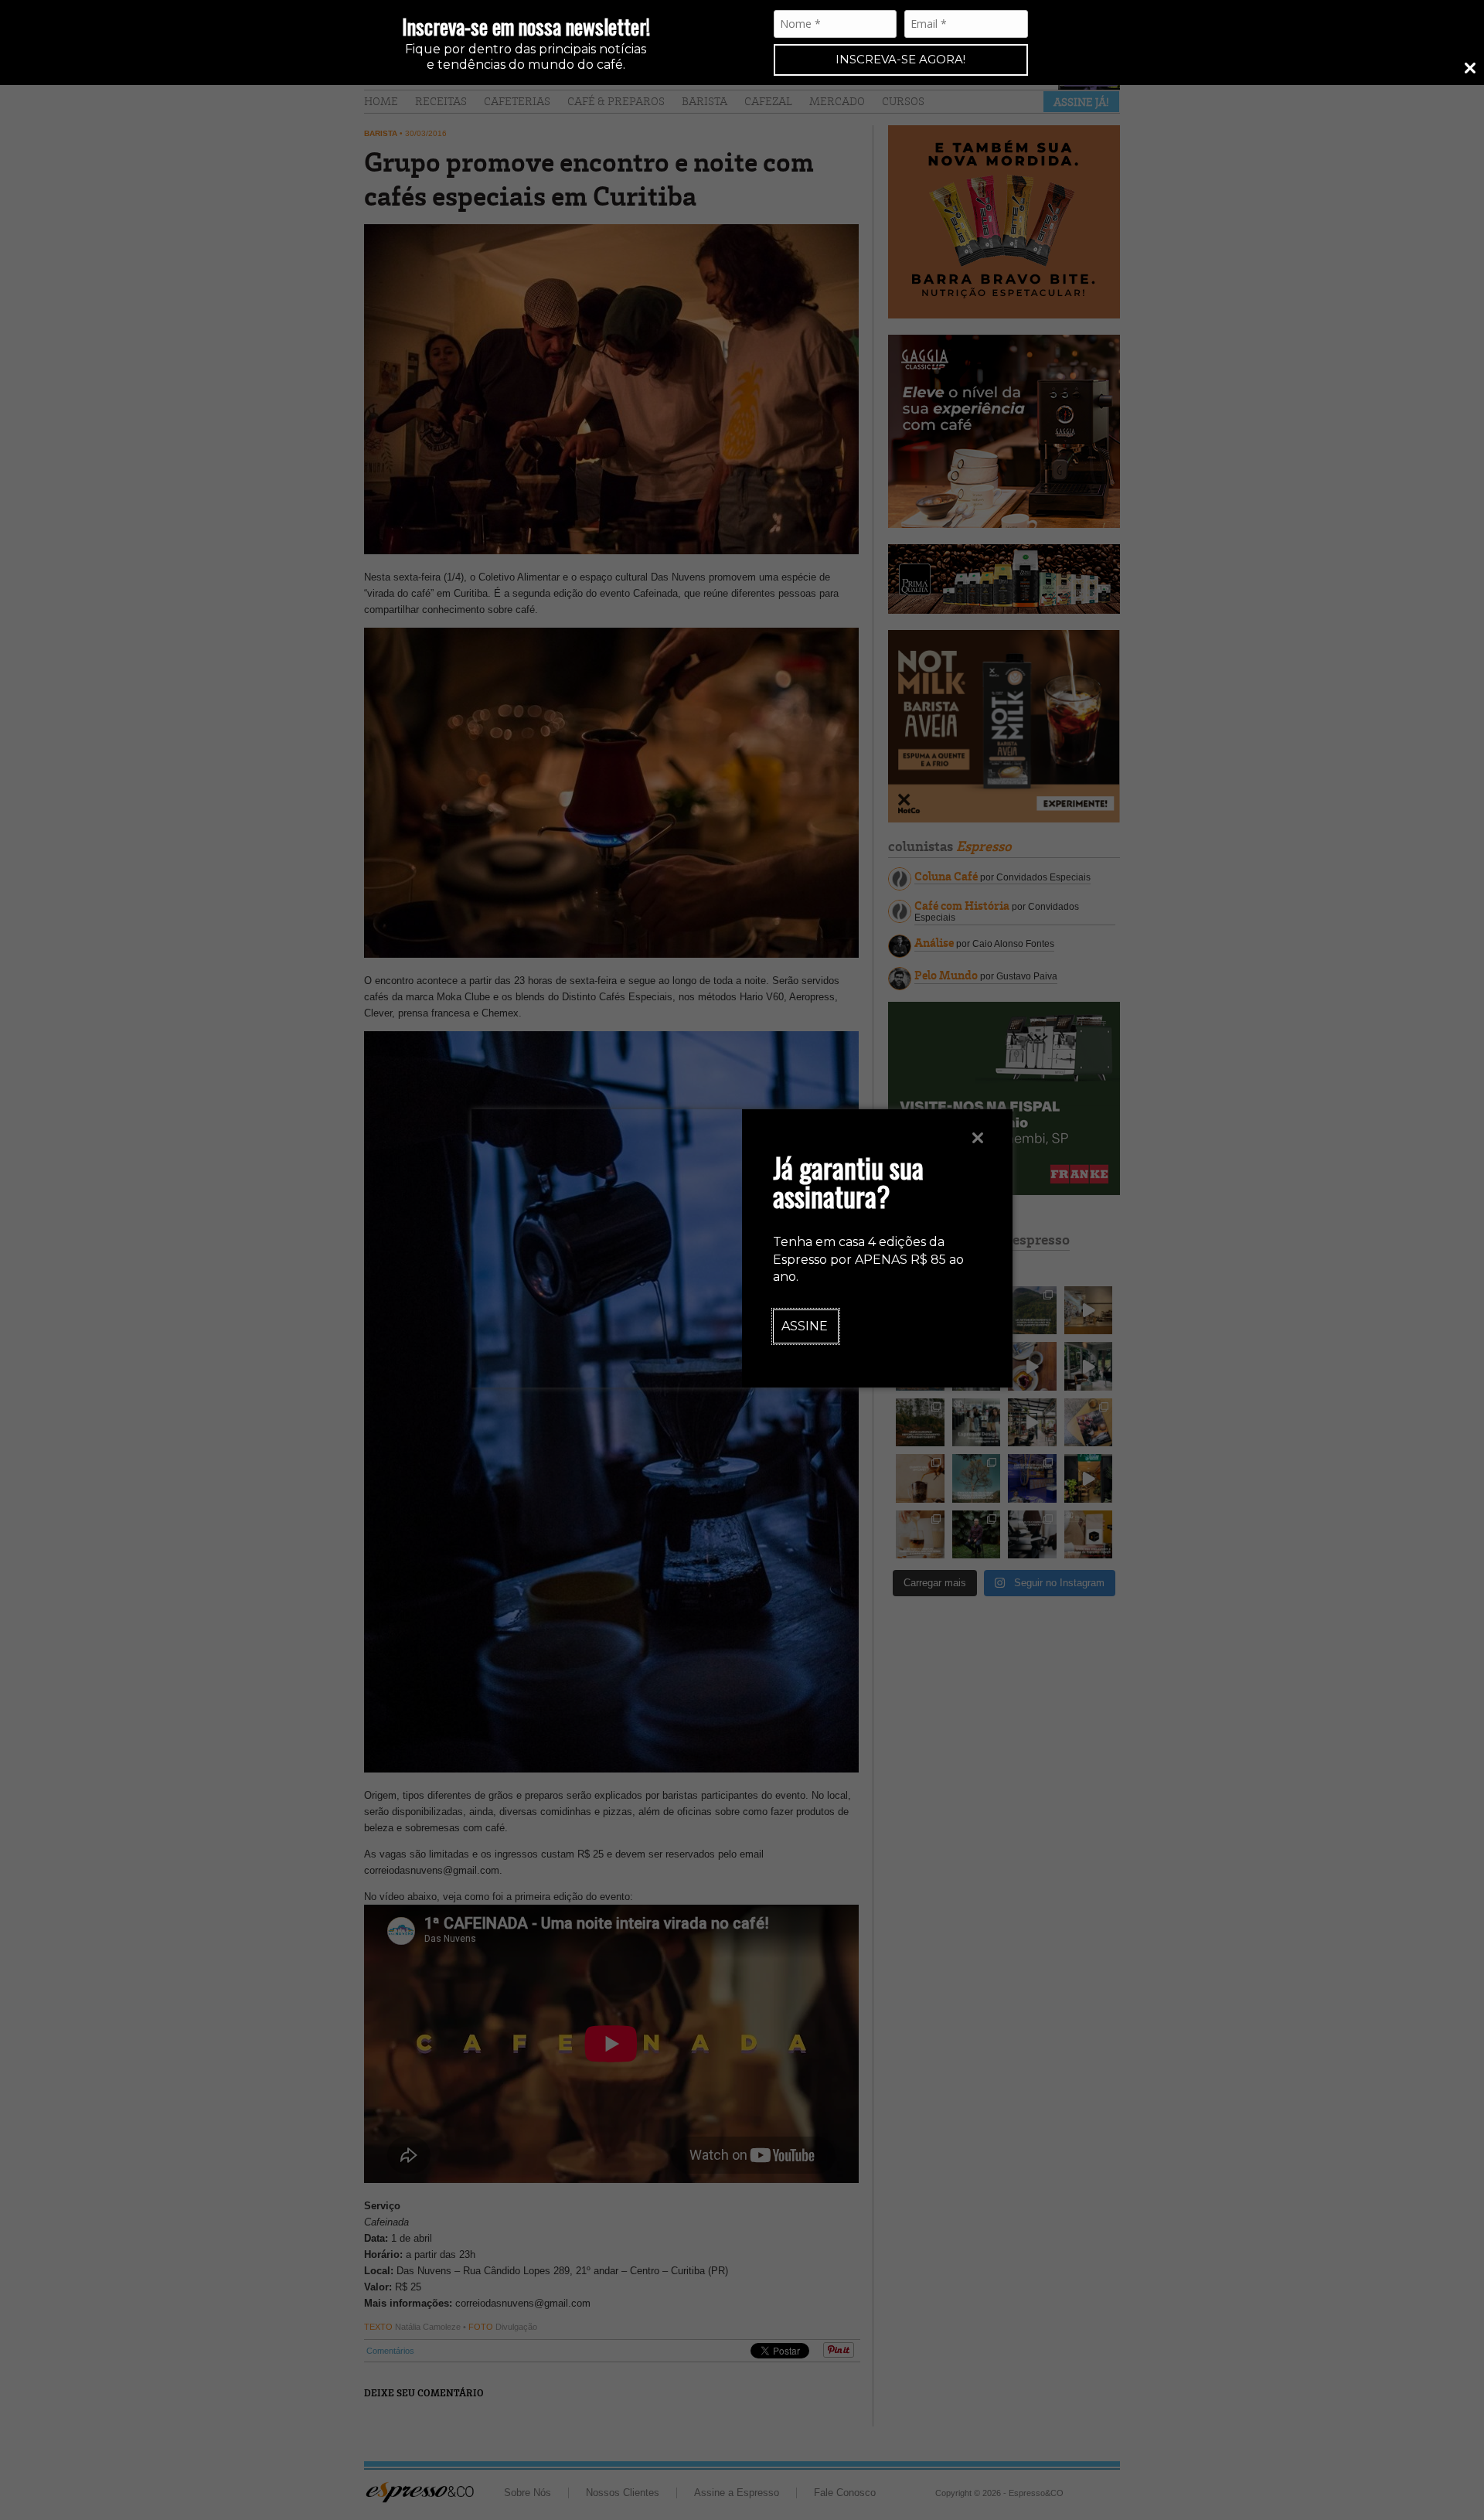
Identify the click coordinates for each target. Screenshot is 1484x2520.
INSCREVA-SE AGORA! (900, 59)
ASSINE (805, 1326)
